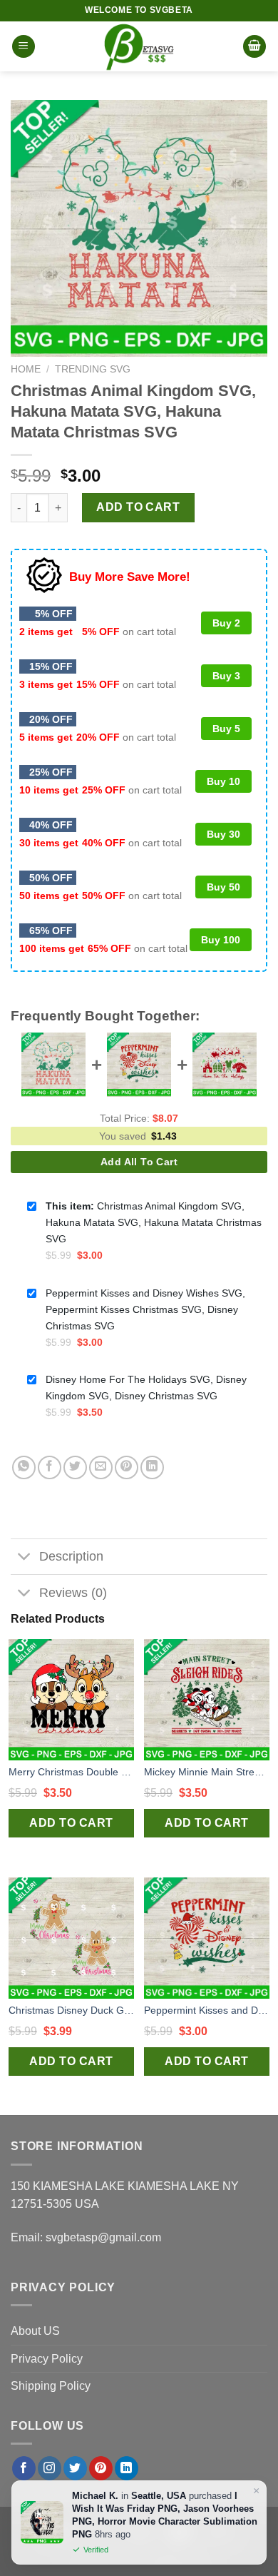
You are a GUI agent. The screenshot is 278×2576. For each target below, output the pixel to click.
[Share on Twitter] (75, 1467)
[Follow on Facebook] (24, 2468)
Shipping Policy (51, 2386)
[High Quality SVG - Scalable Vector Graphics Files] (139, 46)
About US (35, 2331)
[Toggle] (25, 1558)
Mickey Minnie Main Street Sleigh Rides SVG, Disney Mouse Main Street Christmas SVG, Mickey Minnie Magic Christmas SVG (207, 1772)
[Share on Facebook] (50, 1467)
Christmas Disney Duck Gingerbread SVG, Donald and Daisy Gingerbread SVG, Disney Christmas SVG (71, 2010)
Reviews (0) (73, 1593)
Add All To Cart (139, 1162)
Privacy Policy (47, 2359)
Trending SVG (93, 369)
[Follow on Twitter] (75, 2468)
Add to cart (138, 507)
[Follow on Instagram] (50, 2468)
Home (26, 369)
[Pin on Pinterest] (127, 1467)
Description (71, 1556)
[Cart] (254, 47)
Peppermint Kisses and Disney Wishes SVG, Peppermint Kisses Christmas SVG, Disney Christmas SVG (207, 2010)
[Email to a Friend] (101, 1467)
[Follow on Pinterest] (101, 2468)
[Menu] (24, 47)
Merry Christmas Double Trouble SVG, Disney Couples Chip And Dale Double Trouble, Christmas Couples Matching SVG (71, 1772)
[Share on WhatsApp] (24, 1467)
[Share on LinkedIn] (152, 1467)
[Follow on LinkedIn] (127, 2468)
